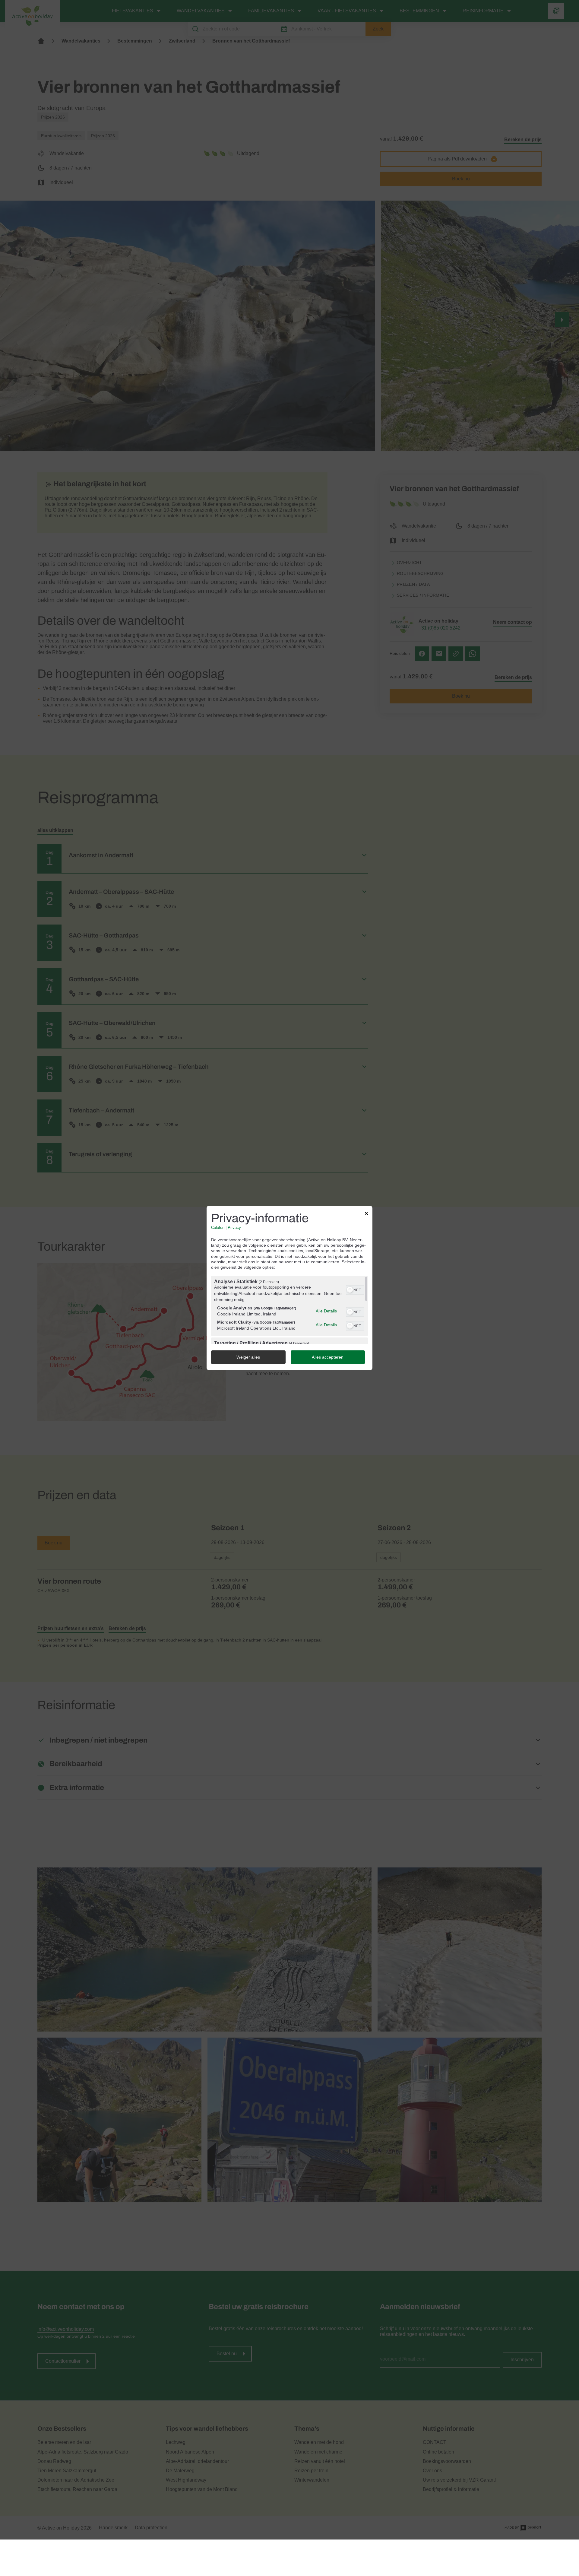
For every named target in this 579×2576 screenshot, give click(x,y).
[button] (350, 1290)
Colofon (218, 1228)
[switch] (355, 1290)
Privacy (234, 1228)
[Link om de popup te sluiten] (366, 1214)
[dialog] (289, 1288)
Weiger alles (248, 1357)
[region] (289, 1310)
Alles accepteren (328, 1357)
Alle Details (326, 1311)
